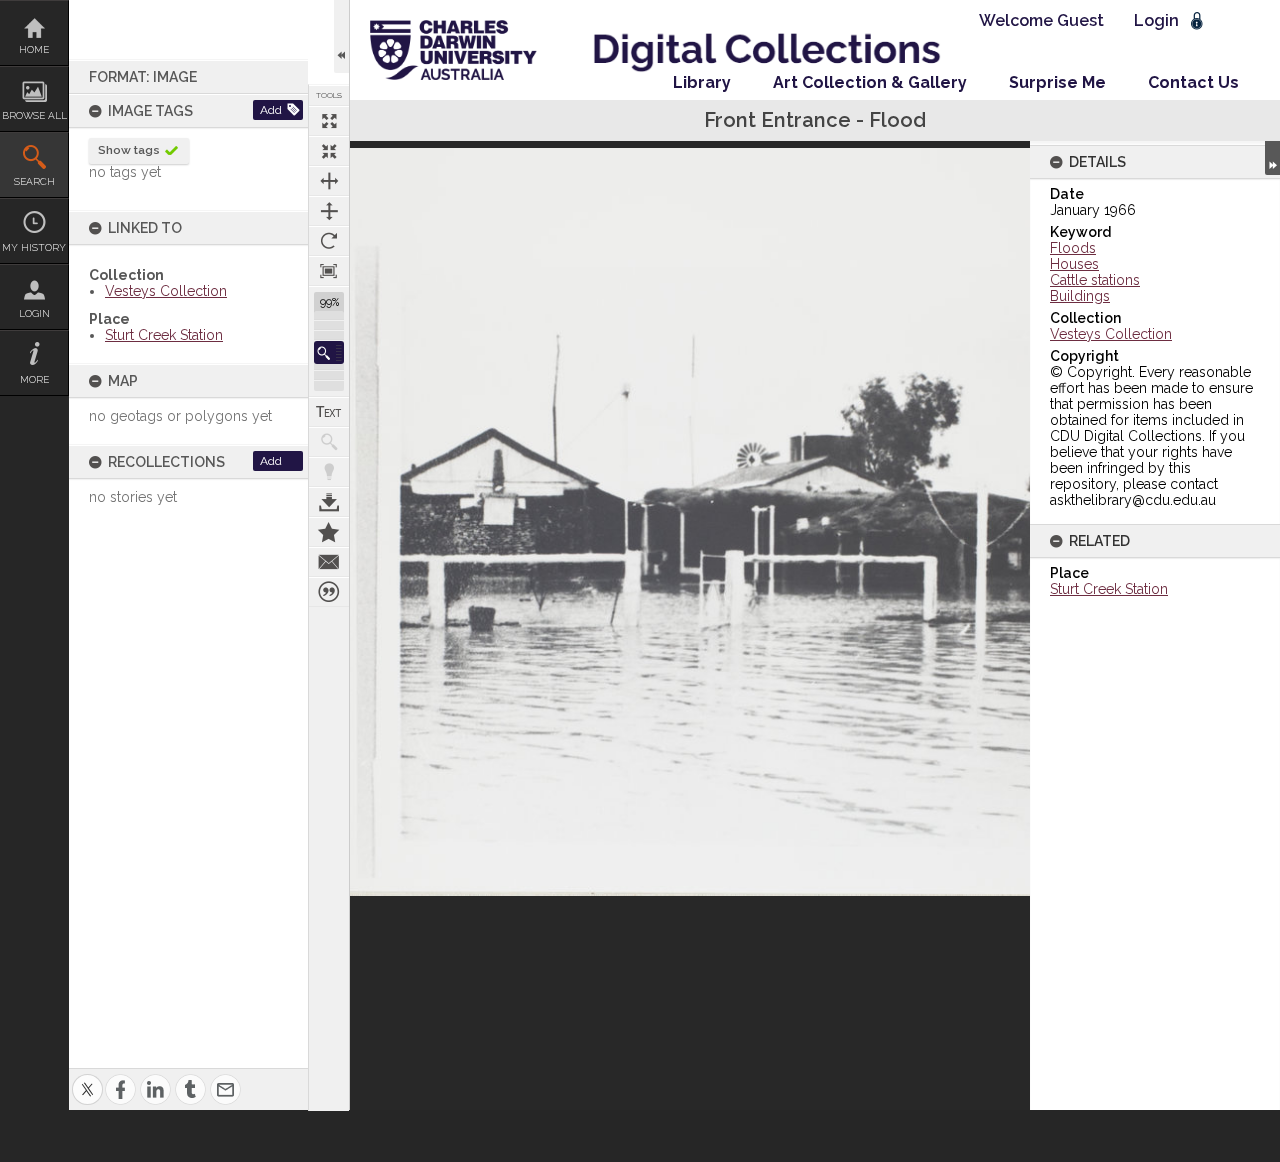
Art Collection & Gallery (870, 82)
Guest (1080, 20)
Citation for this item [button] (329, 592)
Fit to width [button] (329, 181)
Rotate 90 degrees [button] (329, 241)
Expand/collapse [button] (1272, 158)
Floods (1073, 248)
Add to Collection (329, 532)
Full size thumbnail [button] (329, 121)
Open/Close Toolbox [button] (341, 36)
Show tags (129, 150)
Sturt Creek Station (164, 335)
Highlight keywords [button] (329, 472)
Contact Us (1193, 82)
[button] (329, 352)
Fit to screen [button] (329, 151)
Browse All (34, 115)
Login (34, 313)
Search (34, 181)
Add (271, 110)
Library (702, 82)
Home (34, 49)
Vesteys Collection (166, 291)
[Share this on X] (87, 1077)
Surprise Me (1057, 82)
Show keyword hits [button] (329, 442)
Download (329, 502)
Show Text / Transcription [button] (329, 412)
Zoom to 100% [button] (329, 271)
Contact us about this (329, 562)
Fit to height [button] (329, 211)
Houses (1074, 264)
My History (34, 247)
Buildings (1080, 296)
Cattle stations (1095, 280)
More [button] (34, 379)
